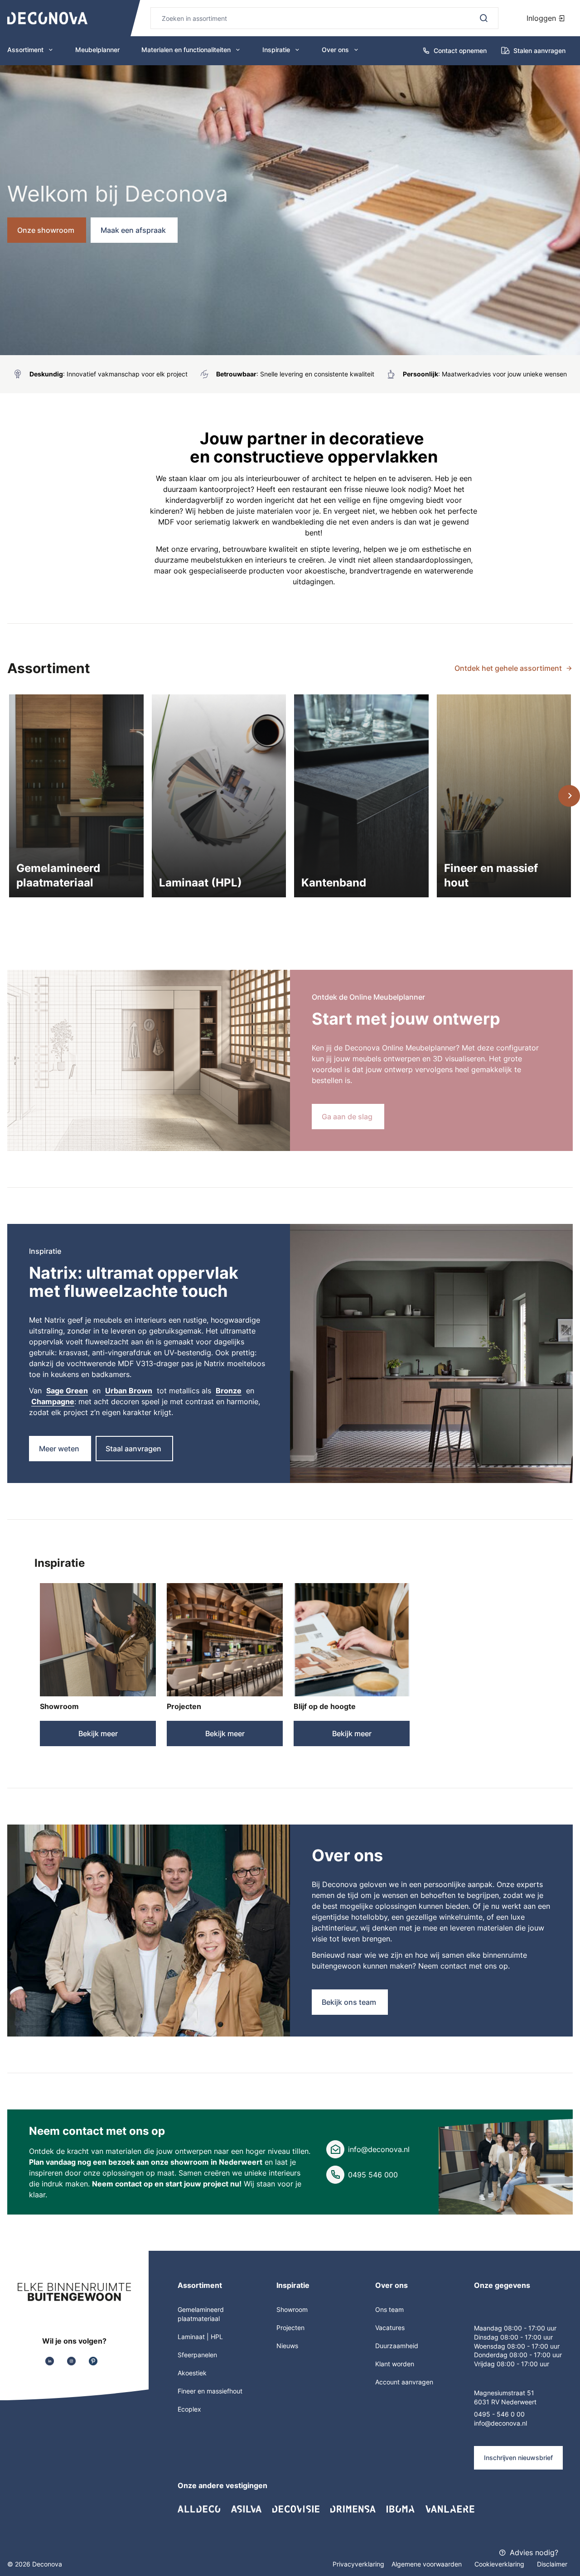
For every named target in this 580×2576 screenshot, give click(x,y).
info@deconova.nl (379, 2149)
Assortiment (25, 50)
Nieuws (287, 2346)
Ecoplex (189, 2409)
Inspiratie (276, 50)
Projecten (184, 1706)
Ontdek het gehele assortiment (508, 668)
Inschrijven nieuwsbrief (518, 2458)
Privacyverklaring (358, 2564)
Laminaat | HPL (200, 2337)
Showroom (59, 1706)
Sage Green (67, 1391)
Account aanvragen (404, 2382)
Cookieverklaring (500, 2564)
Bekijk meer (98, 1733)
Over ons (335, 50)
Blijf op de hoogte (325, 1706)
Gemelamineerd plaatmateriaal (201, 2314)
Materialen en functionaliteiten (186, 50)
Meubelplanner (97, 50)
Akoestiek (192, 2373)
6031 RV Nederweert (505, 2402)
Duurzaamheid (397, 2346)
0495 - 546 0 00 (499, 2414)
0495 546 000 (373, 2175)
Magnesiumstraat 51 (504, 2393)
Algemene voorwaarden (428, 2564)
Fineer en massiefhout (210, 2391)
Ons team (389, 2309)
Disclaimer (552, 2564)
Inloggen (542, 18)
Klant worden (395, 2364)
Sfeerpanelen (197, 2355)
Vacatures (390, 2328)
